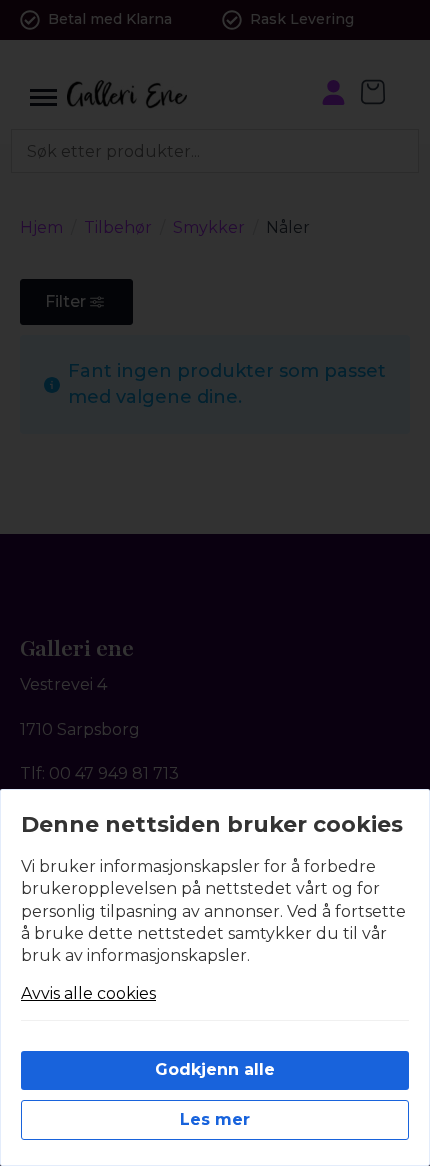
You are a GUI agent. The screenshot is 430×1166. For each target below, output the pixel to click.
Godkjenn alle (215, 1069)
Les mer (215, 1119)
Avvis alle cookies (88, 993)
